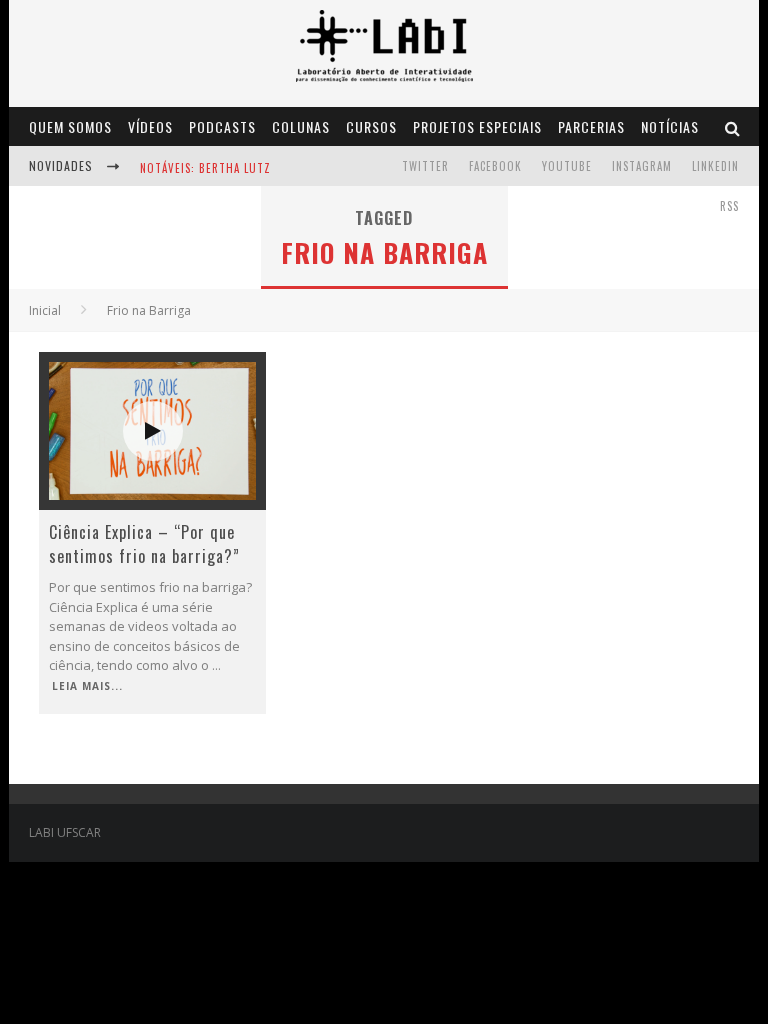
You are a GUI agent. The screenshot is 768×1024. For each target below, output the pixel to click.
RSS (729, 206)
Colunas (301, 126)
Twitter (425, 166)
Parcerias (591, 126)
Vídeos (150, 126)
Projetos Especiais (477, 126)
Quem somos (70, 126)
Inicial (45, 310)
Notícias (670, 126)
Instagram (642, 166)
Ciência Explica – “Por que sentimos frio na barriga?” (144, 544)
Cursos (371, 126)
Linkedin (715, 166)
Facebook (495, 166)
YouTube (567, 166)
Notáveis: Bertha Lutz (205, 168)
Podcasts (222, 126)
